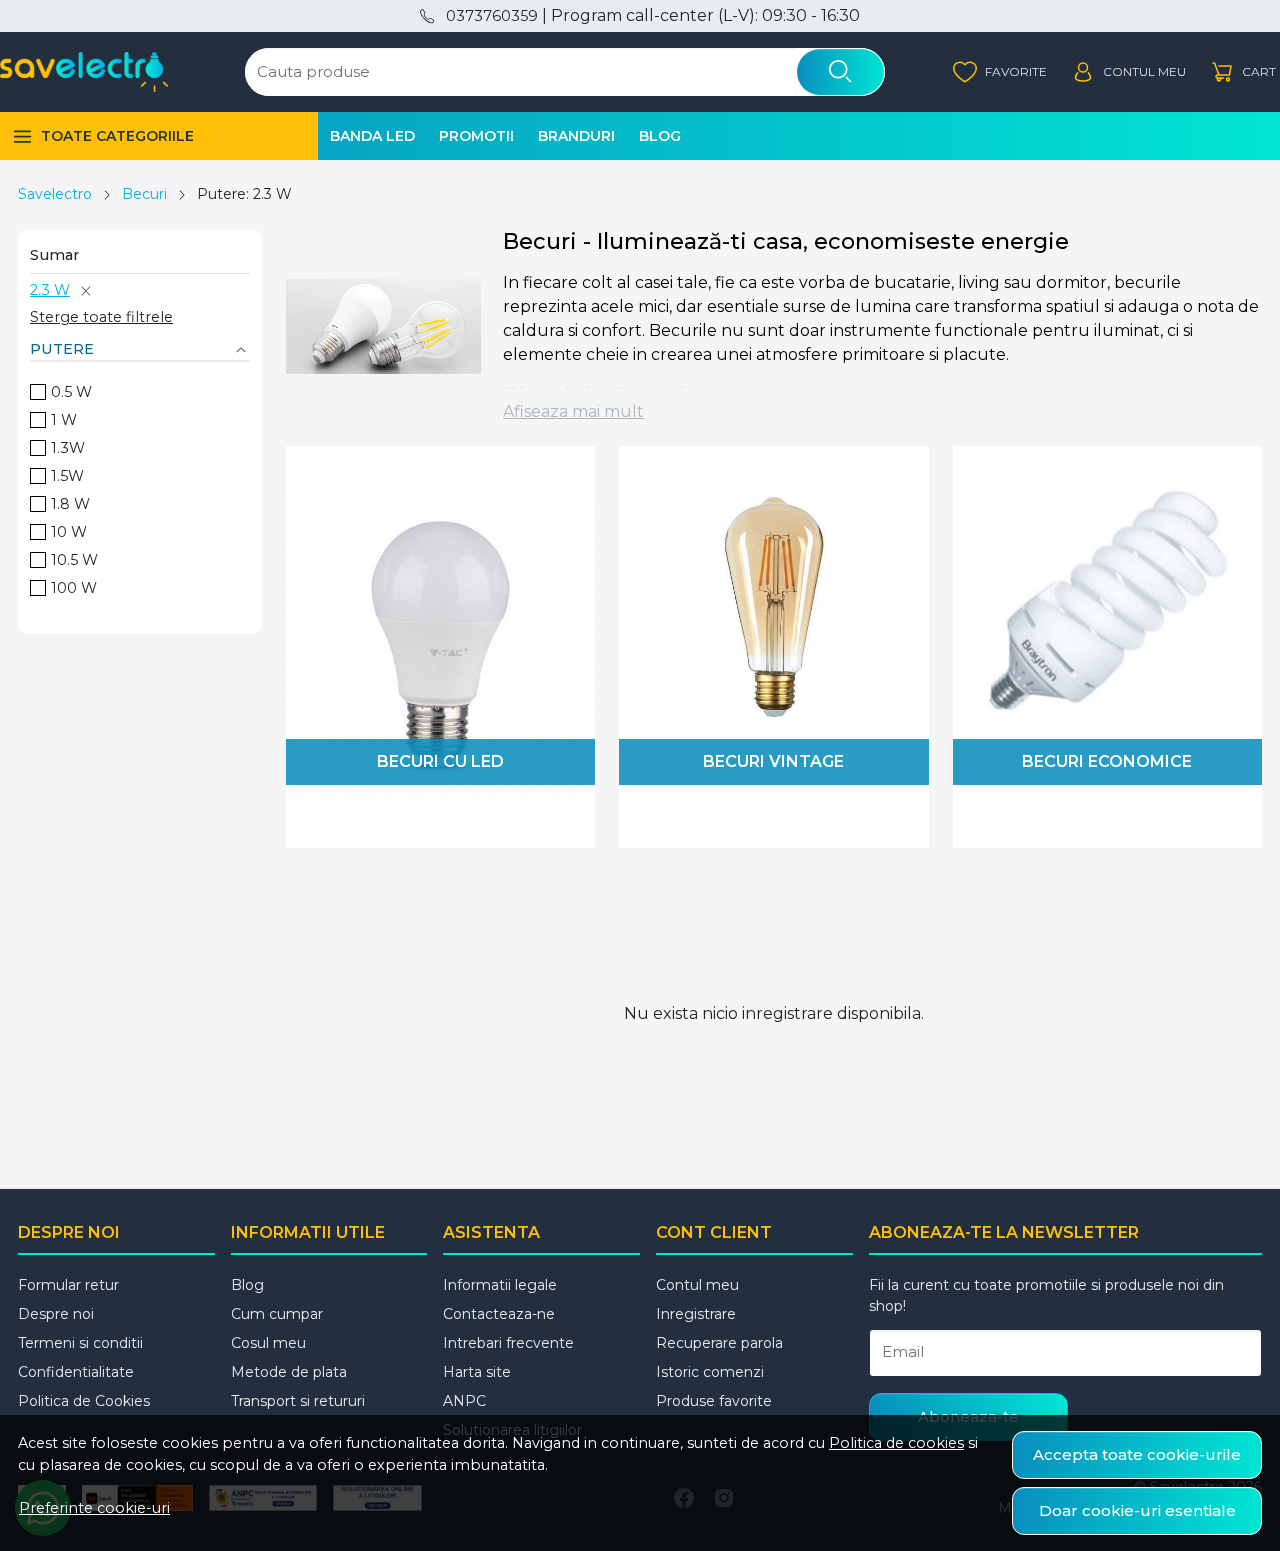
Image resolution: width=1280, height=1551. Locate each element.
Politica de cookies (896, 1443)
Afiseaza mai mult (573, 411)
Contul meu (697, 1285)
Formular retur (68, 1285)
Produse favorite (714, 1401)
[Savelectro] (84, 72)
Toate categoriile (117, 136)
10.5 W (74, 560)
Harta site (477, 1372)
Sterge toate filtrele (101, 317)
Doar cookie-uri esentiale (1137, 1510)
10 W (69, 532)
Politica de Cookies (84, 1401)
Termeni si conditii (80, 1343)
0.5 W (71, 392)
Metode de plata (289, 1372)
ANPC (464, 1401)
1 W (64, 420)
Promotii (476, 136)
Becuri (144, 194)
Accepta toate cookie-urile (1137, 1454)
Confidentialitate (76, 1372)
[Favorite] (1000, 72)
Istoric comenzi (710, 1372)
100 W (74, 588)
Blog (660, 136)
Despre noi (56, 1314)
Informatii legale (500, 1285)
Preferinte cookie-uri (94, 1508)
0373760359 (491, 16)
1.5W (67, 476)
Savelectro (55, 194)
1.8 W (70, 504)
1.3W (68, 448)
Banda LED (372, 136)
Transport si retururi (298, 1401)
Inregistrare (696, 1314)
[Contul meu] (1128, 72)
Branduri (576, 136)
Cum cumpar (277, 1314)
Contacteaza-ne (499, 1314)
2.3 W (50, 290)
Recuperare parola (719, 1343)
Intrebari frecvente (508, 1343)
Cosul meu (268, 1343)
